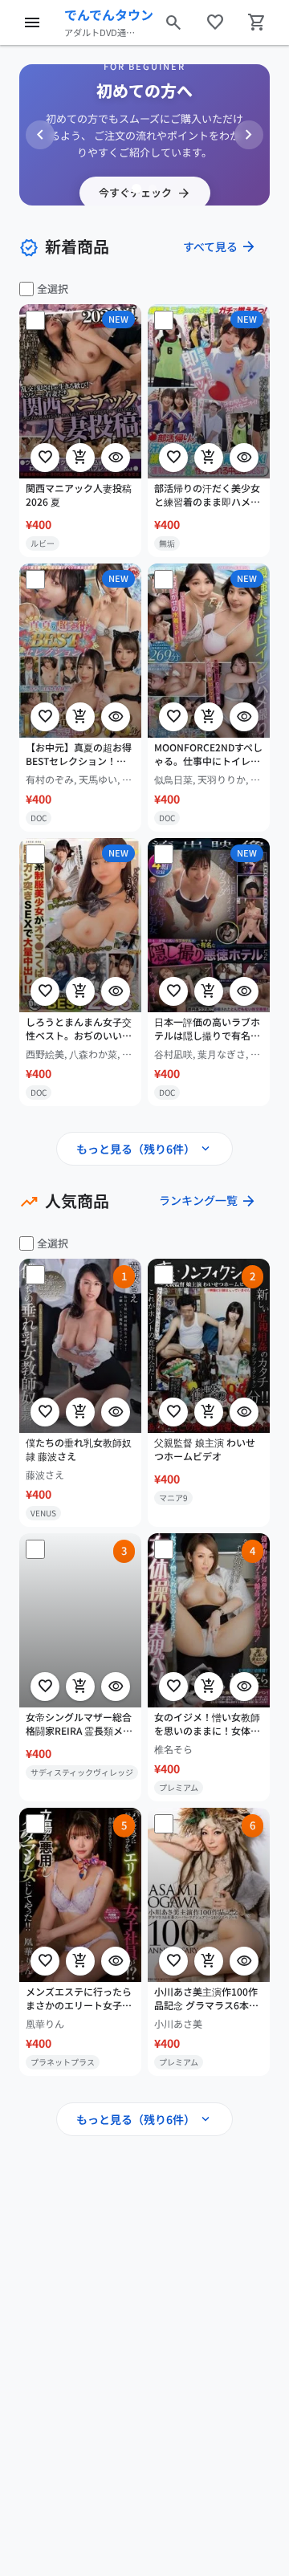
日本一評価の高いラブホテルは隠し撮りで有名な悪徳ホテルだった (207, 1029)
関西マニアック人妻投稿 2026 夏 (79, 495)
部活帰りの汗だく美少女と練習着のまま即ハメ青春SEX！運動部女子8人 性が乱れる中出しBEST (207, 495)
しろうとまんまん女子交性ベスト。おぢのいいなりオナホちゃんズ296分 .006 (79, 1029)
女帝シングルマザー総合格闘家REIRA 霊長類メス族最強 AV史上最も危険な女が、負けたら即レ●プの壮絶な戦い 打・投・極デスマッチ (80, 1724)
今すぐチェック (145, 193)
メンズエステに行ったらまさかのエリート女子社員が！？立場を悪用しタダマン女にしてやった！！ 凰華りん (79, 1999)
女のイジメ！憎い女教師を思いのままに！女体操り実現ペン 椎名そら (207, 1724)
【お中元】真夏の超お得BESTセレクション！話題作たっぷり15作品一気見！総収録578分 (79, 755)
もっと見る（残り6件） (144, 1149)
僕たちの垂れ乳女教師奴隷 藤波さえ (79, 1449)
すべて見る (220, 246)
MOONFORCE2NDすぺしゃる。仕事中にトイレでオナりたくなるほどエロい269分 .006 (208, 755)
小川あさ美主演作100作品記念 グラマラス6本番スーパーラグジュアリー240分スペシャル (207, 1999)
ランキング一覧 (208, 1201)
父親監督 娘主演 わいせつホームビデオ (205, 1449)
